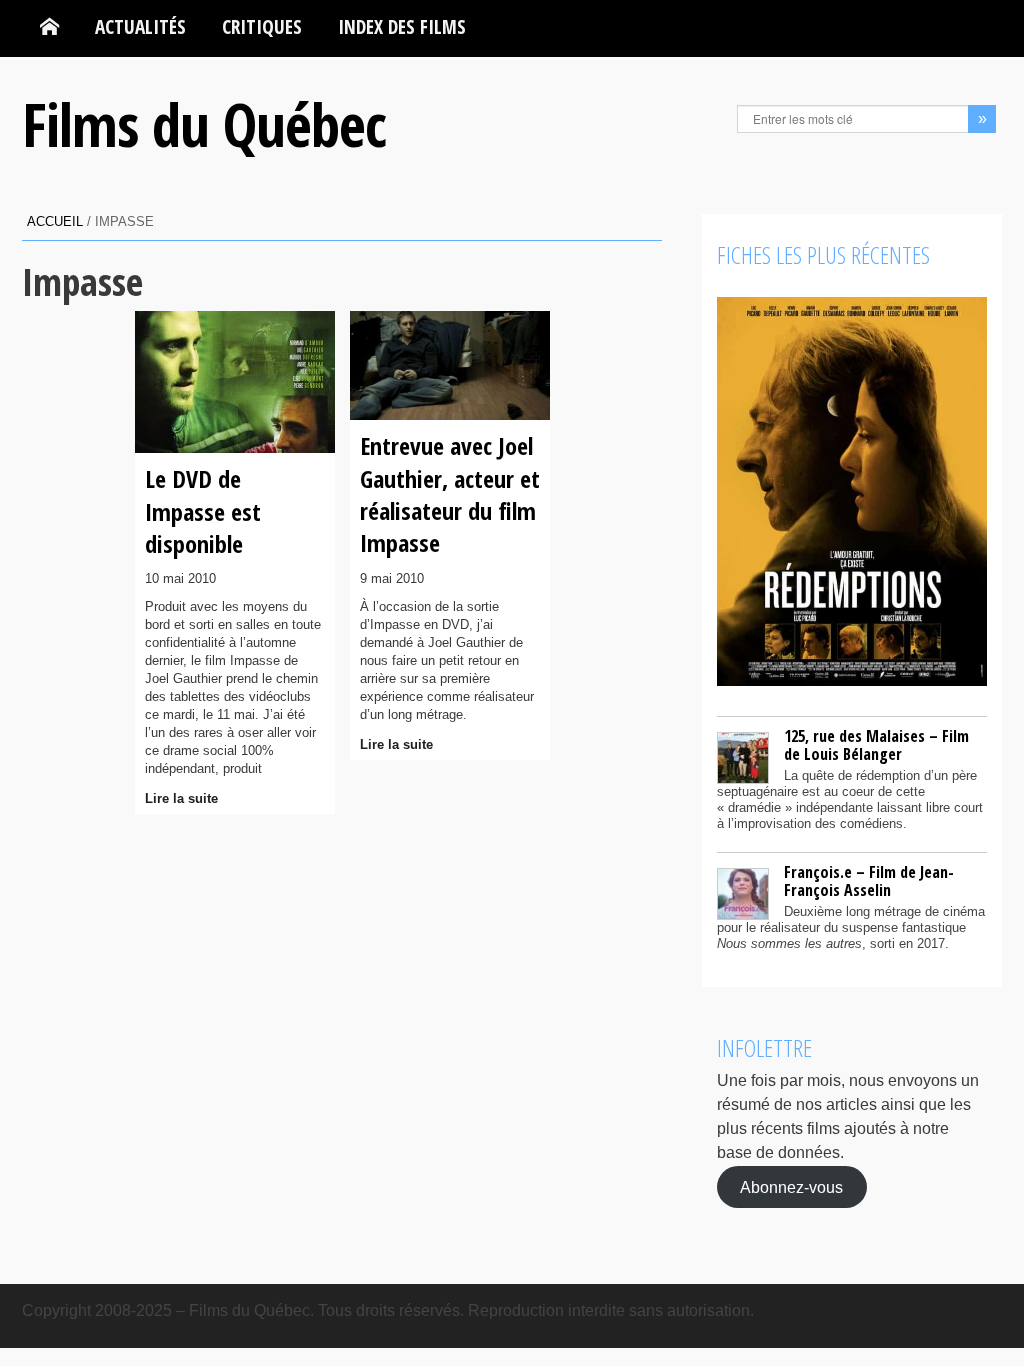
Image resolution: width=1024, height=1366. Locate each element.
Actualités (140, 26)
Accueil (55, 221)
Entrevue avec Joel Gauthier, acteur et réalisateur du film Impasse (450, 494)
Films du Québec (204, 124)
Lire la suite (181, 798)
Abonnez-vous (791, 1186)
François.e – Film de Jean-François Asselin (869, 881)
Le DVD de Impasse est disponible (203, 511)
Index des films (402, 26)
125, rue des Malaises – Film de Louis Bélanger (876, 745)
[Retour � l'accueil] (49, 27)
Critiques (262, 26)
